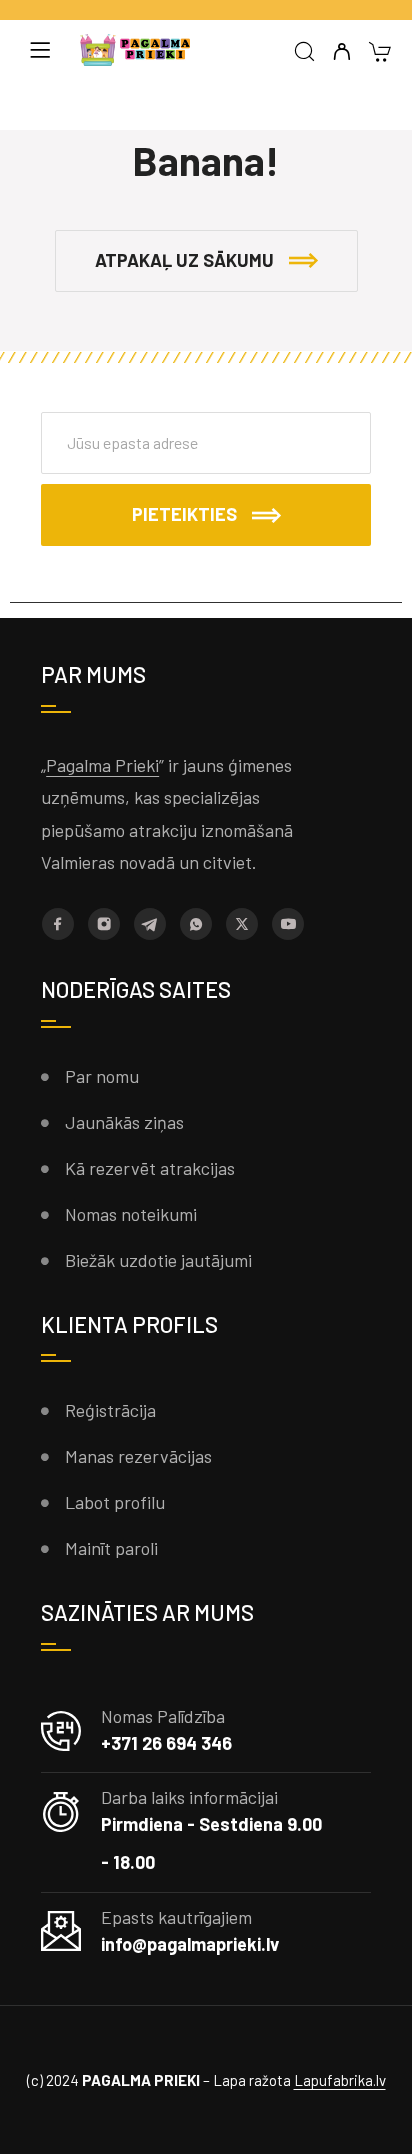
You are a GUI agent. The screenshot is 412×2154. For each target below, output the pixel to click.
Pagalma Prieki (102, 765)
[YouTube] (288, 924)
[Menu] (40, 50)
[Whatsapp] (196, 924)
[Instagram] (104, 924)
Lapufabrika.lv (340, 2080)
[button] (206, 261)
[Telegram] (150, 924)
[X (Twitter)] (242, 924)
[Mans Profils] (341, 52)
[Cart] (379, 53)
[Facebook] (58, 924)
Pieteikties (184, 514)
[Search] (304, 52)
